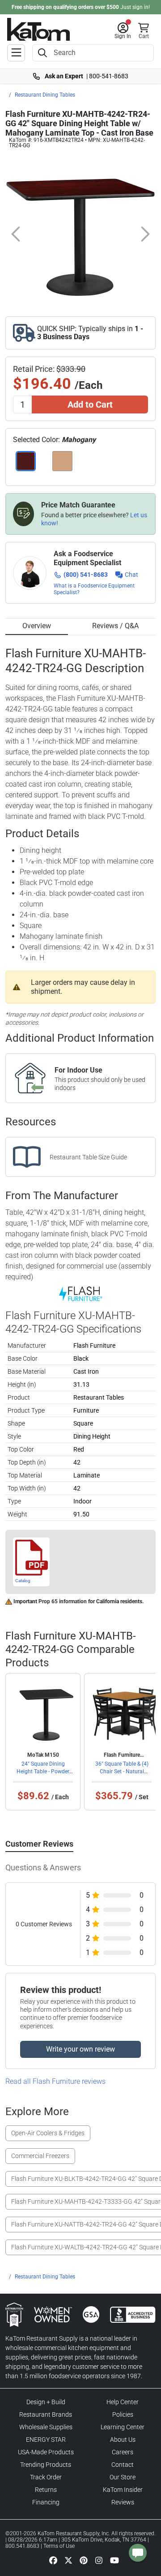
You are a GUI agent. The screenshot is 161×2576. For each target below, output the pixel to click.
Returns (46, 2490)
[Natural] (63, 461)
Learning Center (123, 2427)
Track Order (46, 2477)
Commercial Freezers (40, 2156)
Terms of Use (59, 2546)
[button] (123, 31)
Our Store (123, 2477)
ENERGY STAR (46, 2440)
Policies (123, 2414)
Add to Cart (90, 404)
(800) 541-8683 (86, 575)
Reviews (123, 2502)
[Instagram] (99, 2560)
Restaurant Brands (46, 2414)
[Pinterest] (84, 2560)
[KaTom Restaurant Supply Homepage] (38, 29)
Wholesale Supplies (46, 2427)
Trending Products (46, 2465)
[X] (68, 2560)
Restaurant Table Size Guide (88, 1157)
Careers (123, 2452)
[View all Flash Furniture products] (81, 1294)
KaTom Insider (123, 2490)
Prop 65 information (63, 1601)
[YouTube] (114, 2560)
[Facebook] (53, 2560)
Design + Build (46, 2402)
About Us (123, 2440)
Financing (46, 2502)
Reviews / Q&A (115, 626)
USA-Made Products (46, 2452)
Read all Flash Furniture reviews (55, 2081)
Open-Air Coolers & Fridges (48, 2133)
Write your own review (80, 2049)
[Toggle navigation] (16, 53)
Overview (37, 626)
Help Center (123, 2402)
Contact (123, 2465)
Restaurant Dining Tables (45, 95)
